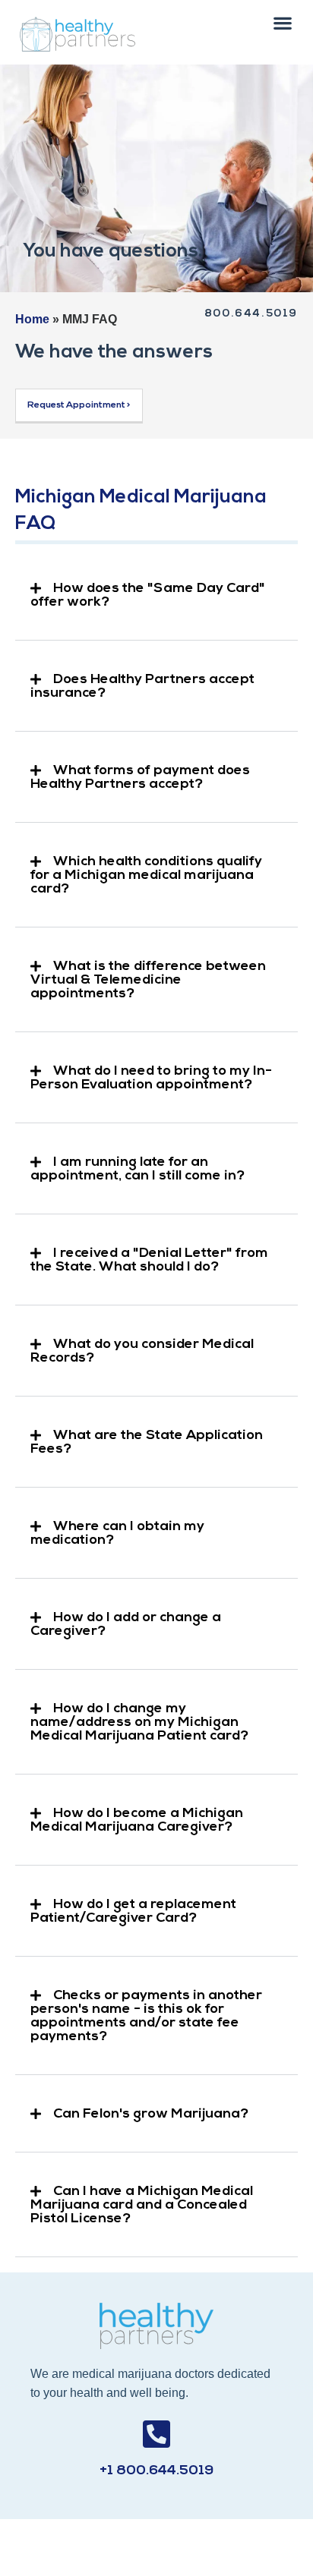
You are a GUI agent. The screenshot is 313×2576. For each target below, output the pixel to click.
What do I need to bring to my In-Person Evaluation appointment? (151, 1079)
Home (32, 319)
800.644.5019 (251, 314)
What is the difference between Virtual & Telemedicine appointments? (148, 981)
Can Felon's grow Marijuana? (151, 2115)
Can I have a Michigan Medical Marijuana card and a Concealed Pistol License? (142, 2206)
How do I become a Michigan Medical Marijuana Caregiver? (137, 1821)
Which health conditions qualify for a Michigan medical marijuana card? (146, 876)
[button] (283, 22)
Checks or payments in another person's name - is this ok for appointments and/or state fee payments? (146, 2017)
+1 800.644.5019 (156, 2471)
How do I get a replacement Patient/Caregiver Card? (133, 1912)
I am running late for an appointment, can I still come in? (138, 1170)
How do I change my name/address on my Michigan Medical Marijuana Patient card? (139, 1723)
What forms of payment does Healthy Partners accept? (140, 778)
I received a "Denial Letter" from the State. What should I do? (149, 1261)
